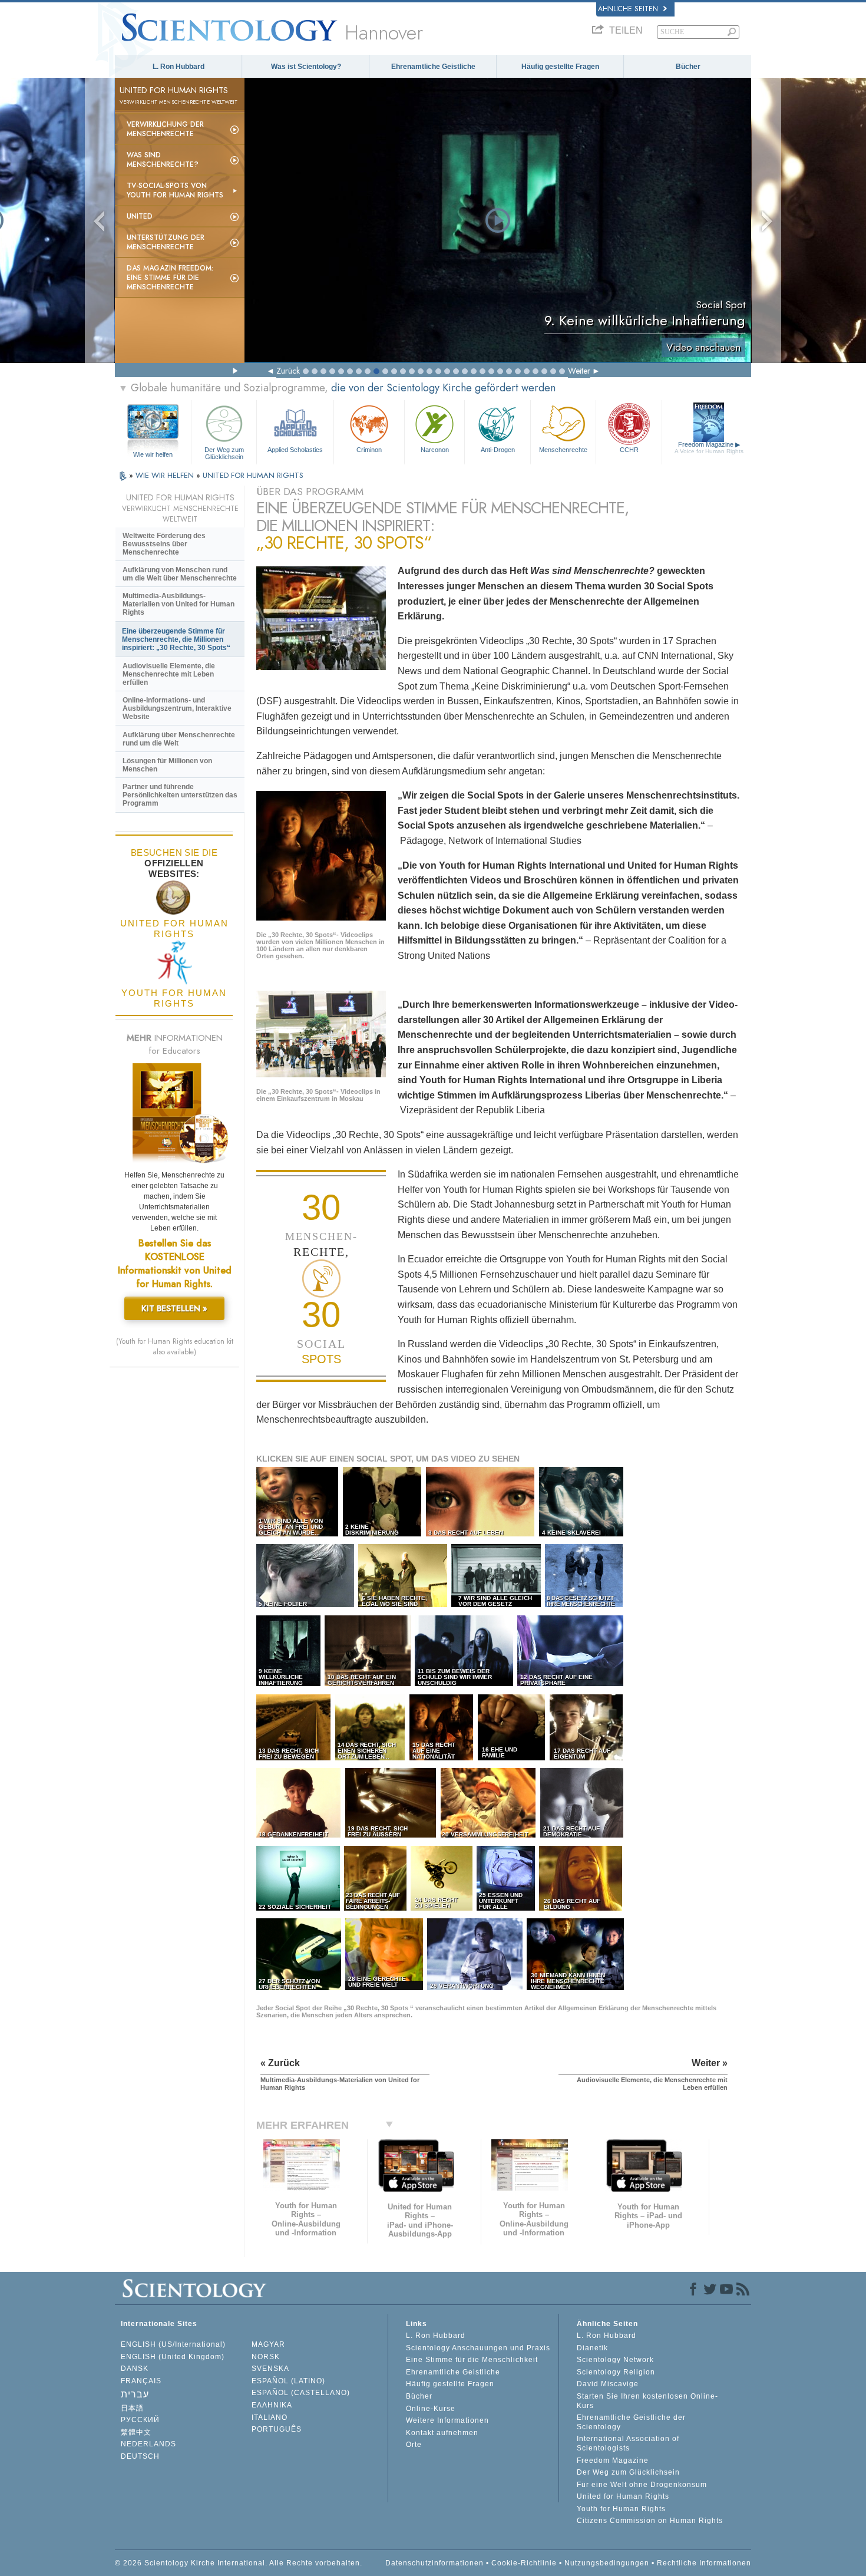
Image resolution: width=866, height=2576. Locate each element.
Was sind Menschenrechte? (163, 160)
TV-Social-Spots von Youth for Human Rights (175, 190)
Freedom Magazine (709, 448)
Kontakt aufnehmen (442, 2433)
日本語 (132, 2408)
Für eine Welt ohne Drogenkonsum (642, 2485)
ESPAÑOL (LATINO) (288, 2381)
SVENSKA (270, 2369)
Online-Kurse (431, 2409)
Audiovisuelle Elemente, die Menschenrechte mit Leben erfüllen (169, 674)
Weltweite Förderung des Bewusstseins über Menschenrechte (164, 544)
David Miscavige (608, 2384)
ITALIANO (270, 2417)
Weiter (579, 371)
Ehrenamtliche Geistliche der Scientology (631, 2422)
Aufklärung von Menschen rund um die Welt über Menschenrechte (180, 574)
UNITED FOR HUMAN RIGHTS (253, 475)
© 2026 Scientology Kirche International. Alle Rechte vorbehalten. (239, 2563)
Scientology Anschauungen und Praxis (478, 2348)
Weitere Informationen (447, 2420)
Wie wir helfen (153, 454)
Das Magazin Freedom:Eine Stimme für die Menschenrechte (170, 278)
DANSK (135, 2369)
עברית (135, 2394)
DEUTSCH (140, 2456)
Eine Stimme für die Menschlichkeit (472, 2360)
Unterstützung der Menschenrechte (166, 242)
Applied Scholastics (295, 450)
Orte (414, 2445)
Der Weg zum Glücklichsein (224, 453)
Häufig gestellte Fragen (560, 67)
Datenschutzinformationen (434, 2563)
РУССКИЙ (140, 2420)
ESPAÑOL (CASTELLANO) (301, 2393)
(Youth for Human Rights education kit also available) (175, 1347)
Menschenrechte (563, 450)
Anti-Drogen (498, 450)
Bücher (688, 67)
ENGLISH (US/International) (173, 2344)
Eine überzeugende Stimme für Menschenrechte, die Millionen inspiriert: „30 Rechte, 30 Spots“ (176, 639)
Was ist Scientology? (306, 67)
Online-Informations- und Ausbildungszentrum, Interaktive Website (177, 708)
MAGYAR (268, 2344)
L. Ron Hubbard (179, 67)
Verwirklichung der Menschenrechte (165, 129)
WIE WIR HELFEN (166, 475)
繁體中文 (136, 2432)
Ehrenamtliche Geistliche (433, 67)
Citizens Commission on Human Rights (650, 2521)
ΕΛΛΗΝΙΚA (272, 2405)
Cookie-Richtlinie (524, 2563)
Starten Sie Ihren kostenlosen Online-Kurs (647, 2401)
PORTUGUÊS (277, 2429)
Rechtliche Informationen (704, 2563)
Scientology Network (615, 2360)
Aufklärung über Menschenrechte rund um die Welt (179, 739)
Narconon (435, 450)
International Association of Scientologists (628, 2443)
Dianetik (592, 2348)
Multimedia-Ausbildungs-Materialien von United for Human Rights (179, 604)
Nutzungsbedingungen (607, 2563)
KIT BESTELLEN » (174, 1308)
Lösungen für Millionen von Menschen (167, 765)
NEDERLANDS (148, 2444)
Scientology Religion (616, 2372)
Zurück (288, 371)
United (140, 216)
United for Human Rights (623, 2496)
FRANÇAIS (141, 2381)
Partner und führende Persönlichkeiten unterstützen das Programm (180, 795)
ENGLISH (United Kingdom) (173, 2357)
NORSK (266, 2357)
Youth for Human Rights (621, 2509)
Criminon (369, 450)
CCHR (629, 450)
